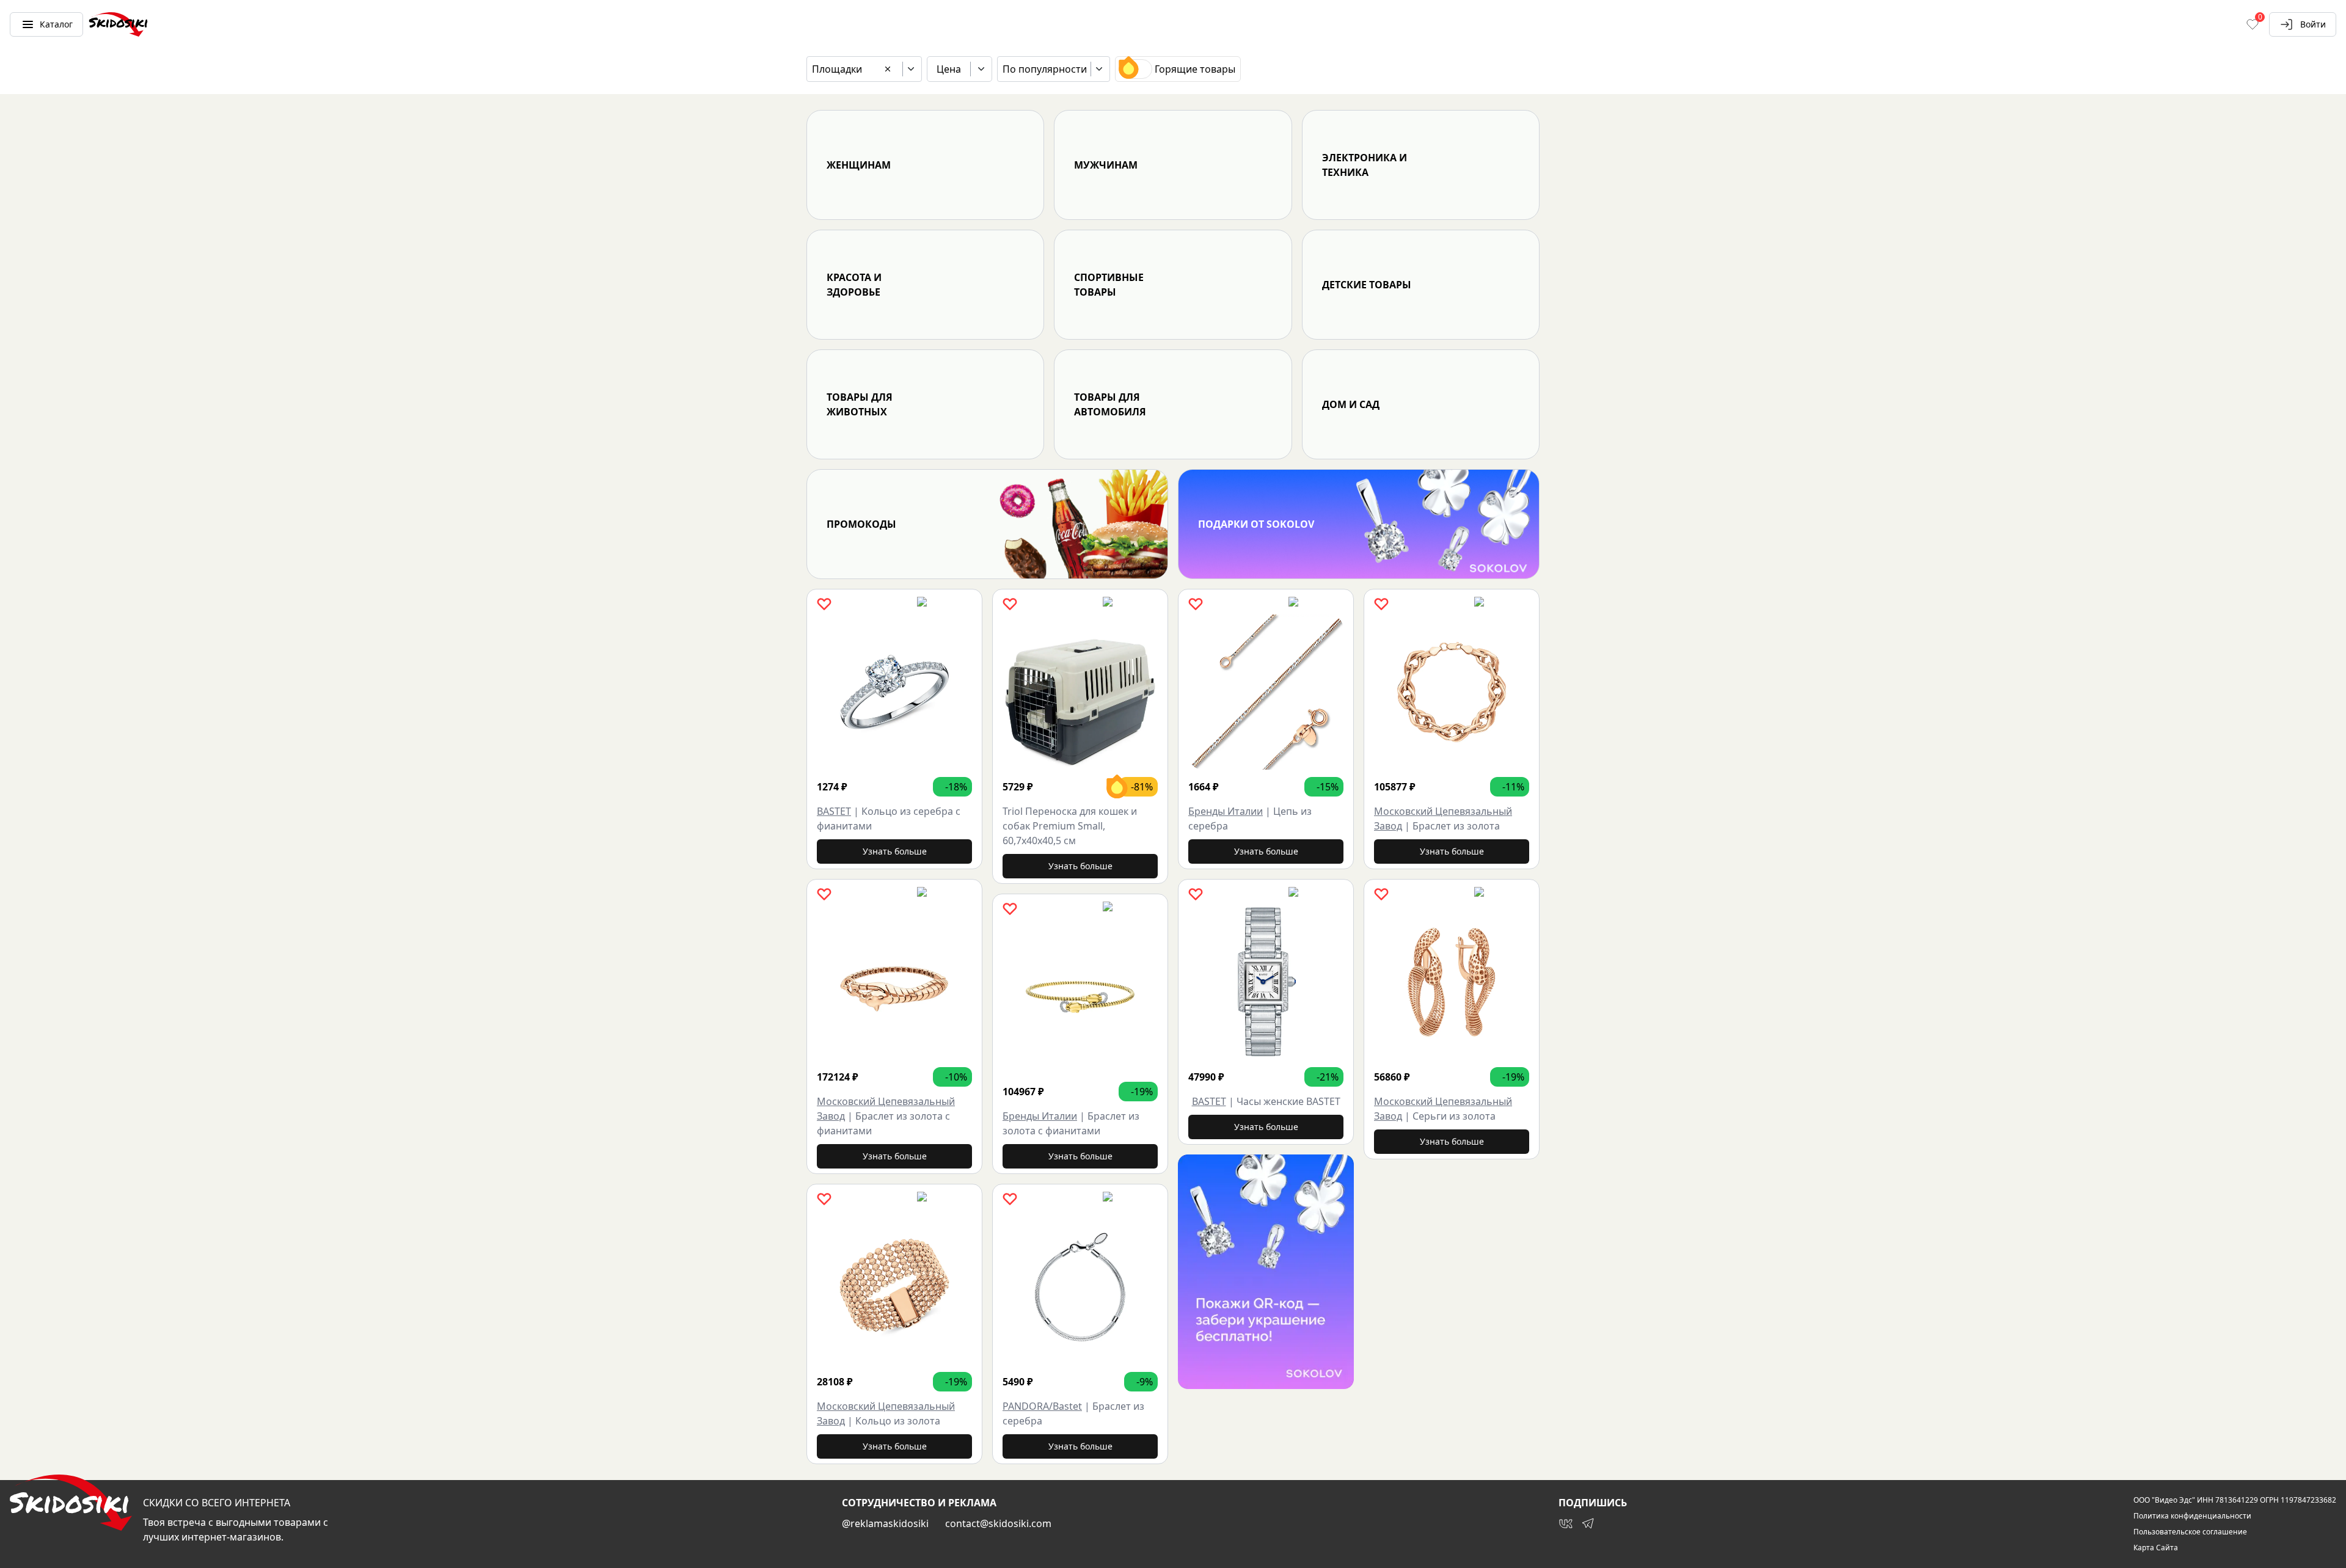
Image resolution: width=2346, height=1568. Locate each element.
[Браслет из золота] (1452, 692)
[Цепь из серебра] (1266, 692)
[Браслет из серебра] (1080, 1287)
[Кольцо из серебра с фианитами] (894, 692)
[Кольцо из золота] (894, 1287)
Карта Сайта (2156, 1548)
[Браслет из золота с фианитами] (894, 982)
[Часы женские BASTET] (1266, 982)
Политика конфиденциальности (2192, 1516)
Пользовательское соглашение (2190, 1532)
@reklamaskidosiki (885, 1523)
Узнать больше (895, 851)
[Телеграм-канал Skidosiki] (1588, 1523)
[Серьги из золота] (1452, 982)
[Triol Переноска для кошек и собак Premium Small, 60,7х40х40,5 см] (1080, 692)
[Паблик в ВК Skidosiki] (1566, 1523)
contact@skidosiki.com (998, 1523)
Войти (2313, 24)
